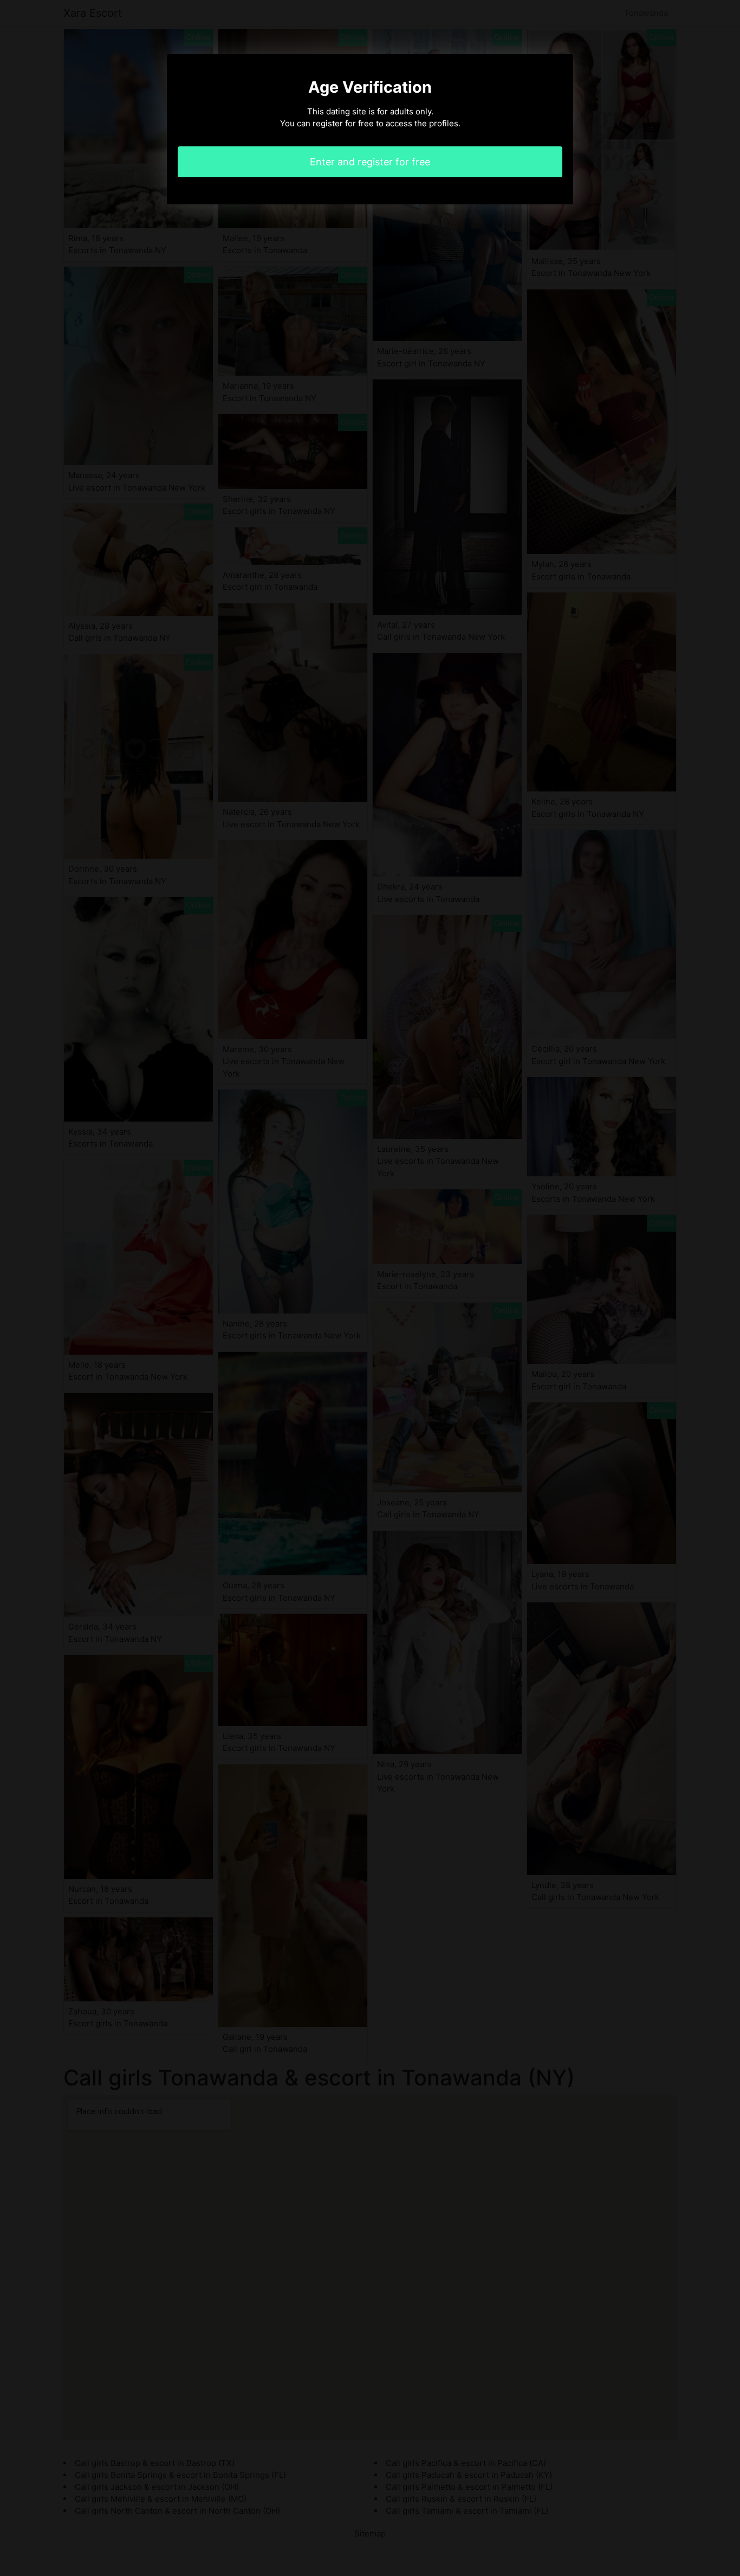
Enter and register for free (370, 162)
